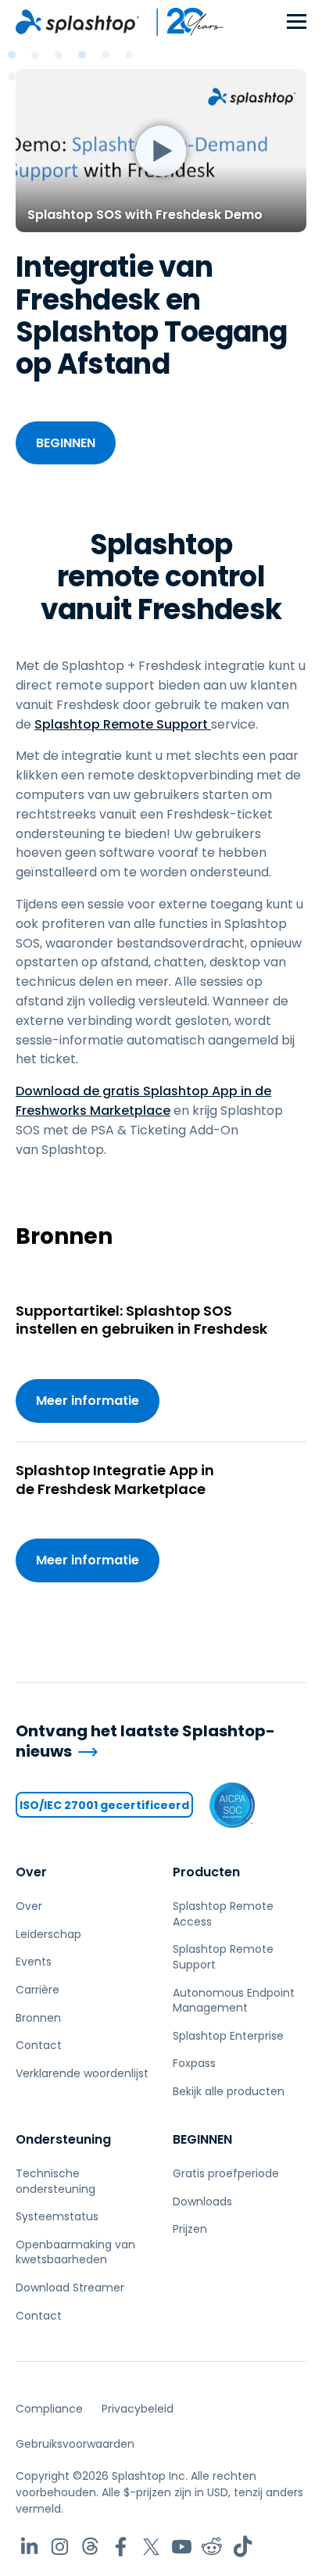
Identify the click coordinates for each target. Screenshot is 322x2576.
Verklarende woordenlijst (82, 2073)
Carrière (38, 1990)
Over (31, 1872)
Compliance (49, 2409)
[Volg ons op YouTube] (182, 2547)
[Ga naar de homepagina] (77, 22)
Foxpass (194, 2063)
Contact (39, 2045)
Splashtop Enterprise (228, 2036)
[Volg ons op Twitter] (151, 2547)
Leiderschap (48, 1934)
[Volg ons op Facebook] (121, 2547)
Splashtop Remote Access (223, 1914)
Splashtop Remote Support (123, 724)
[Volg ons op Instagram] (60, 2547)
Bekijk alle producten (229, 2091)
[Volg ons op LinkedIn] (29, 2547)
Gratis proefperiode (226, 2173)
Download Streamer (70, 2288)
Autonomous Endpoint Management (234, 2001)
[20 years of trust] (182, 22)
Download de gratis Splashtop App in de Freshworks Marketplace (143, 1101)
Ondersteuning (63, 2139)
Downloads (202, 2202)
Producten (206, 1872)
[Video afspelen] (161, 150)
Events (34, 1962)
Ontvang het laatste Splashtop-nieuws (145, 1741)
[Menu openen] (297, 22)
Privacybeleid (138, 2409)
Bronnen (38, 2018)
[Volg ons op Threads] (90, 2547)
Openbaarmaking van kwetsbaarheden (75, 2252)
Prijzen (190, 2229)
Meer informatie (88, 1401)
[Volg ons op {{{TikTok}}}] (243, 2547)
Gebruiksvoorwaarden (75, 2444)
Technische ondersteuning (55, 2181)
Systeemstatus (57, 2216)
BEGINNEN (66, 443)
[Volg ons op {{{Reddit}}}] (212, 2547)
